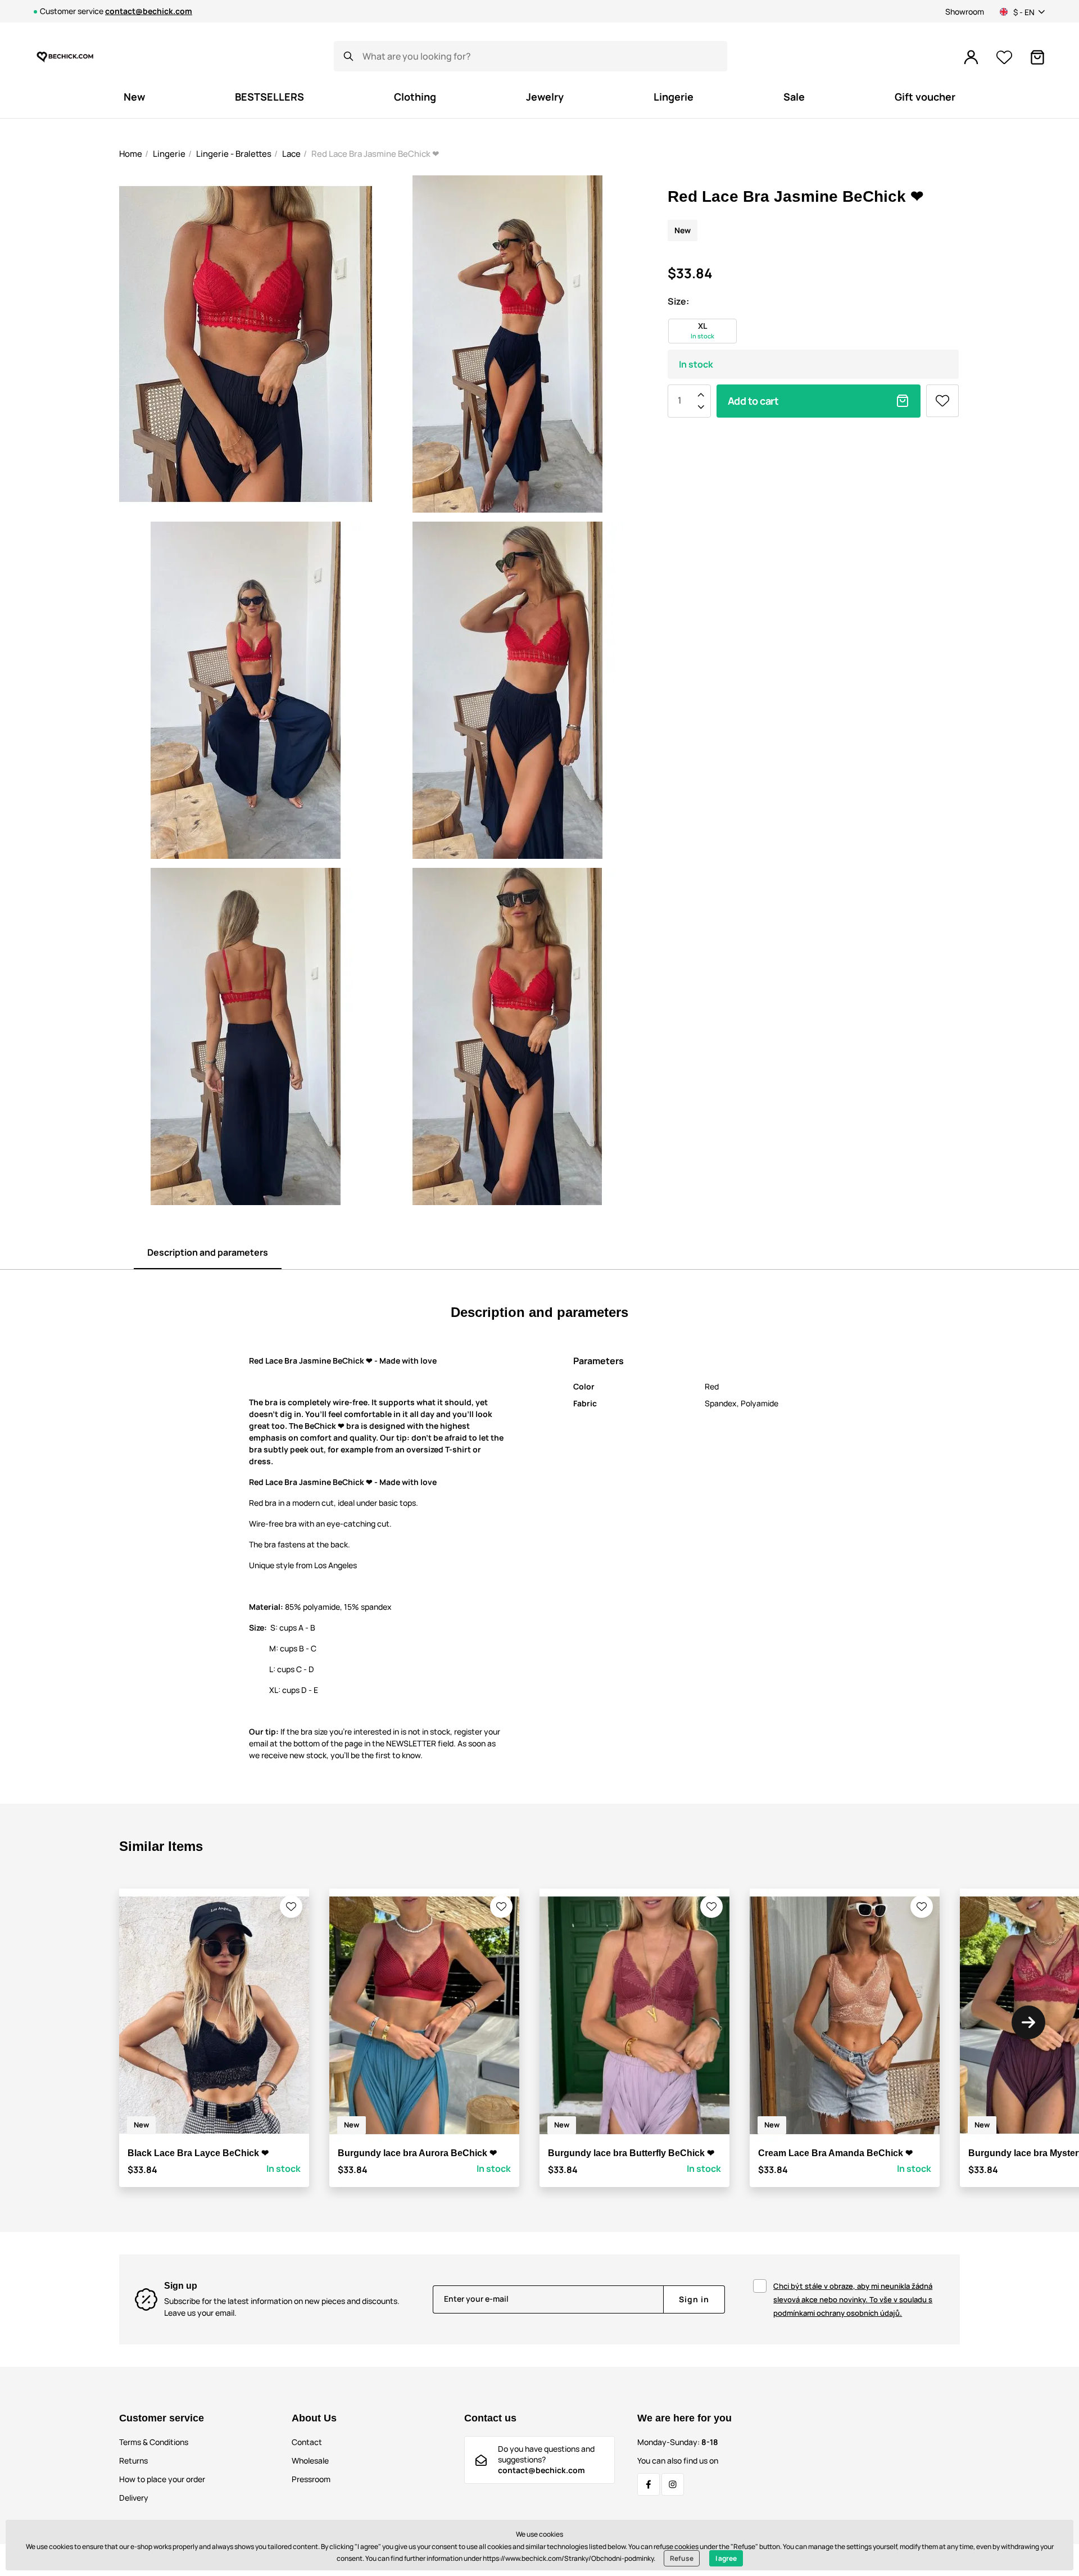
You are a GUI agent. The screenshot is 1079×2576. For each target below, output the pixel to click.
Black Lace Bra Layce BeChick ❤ (198, 2153)
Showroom (965, 12)
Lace (291, 154)
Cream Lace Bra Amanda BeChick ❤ (835, 2153)
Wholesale (310, 2460)
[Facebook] (649, 2484)
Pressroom (311, 2479)
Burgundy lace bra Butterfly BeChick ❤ (631, 2153)
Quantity (679, 401)
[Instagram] (673, 2484)
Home (131, 154)
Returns (133, 2460)
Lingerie (169, 154)
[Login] (971, 57)
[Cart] (1037, 57)
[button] (291, 1907)
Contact (307, 2442)
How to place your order (162, 2479)
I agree (726, 2558)
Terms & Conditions (154, 2442)
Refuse (682, 2558)
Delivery (134, 2498)
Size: (678, 301)
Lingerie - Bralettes (234, 154)
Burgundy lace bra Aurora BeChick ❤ (417, 2153)
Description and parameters (208, 1252)
